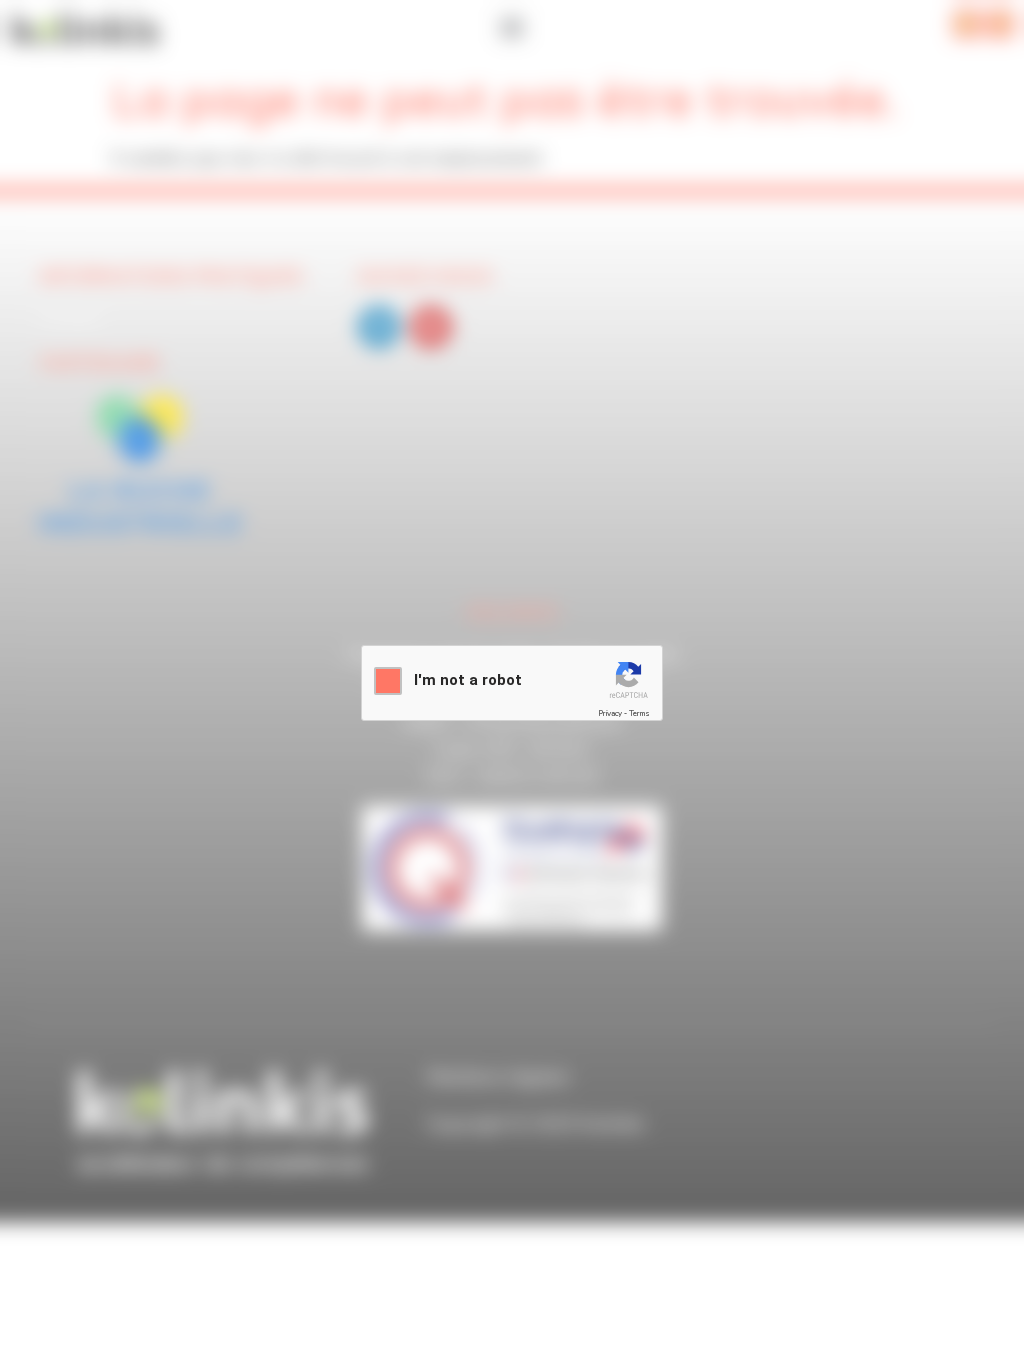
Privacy (610, 713)
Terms (639, 713)
